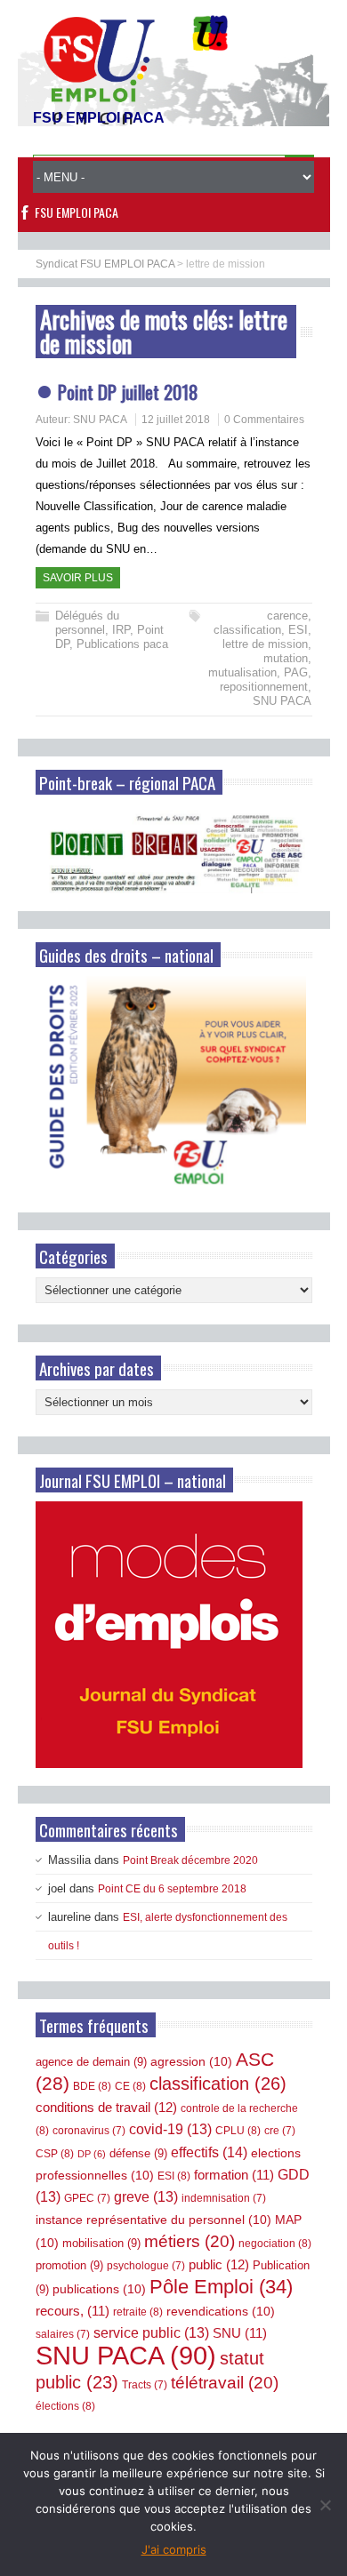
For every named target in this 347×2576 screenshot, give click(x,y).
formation (234, 2175)
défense (138, 2153)
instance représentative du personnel (153, 2220)
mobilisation (101, 2243)
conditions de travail (106, 2107)
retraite (138, 2312)
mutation (286, 658)
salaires (63, 2334)
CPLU (238, 2131)
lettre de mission (265, 644)
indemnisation (224, 2198)
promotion (69, 2265)
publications (99, 2289)
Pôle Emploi (221, 2287)
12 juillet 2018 (176, 420)
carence (287, 616)
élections (65, 2406)
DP (92, 2154)
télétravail (225, 2383)
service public (151, 2333)
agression (191, 2061)
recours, (73, 2311)
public (219, 2264)
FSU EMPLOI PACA (77, 212)
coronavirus (89, 2131)
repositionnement (264, 687)
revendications (221, 2311)
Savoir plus (78, 578)
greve (146, 2197)
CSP (55, 2154)
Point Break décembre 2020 (190, 1860)
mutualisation (242, 672)
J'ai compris (174, 2549)
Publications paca (122, 644)
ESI (298, 630)
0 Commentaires (264, 420)
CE (130, 2086)
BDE (92, 2086)
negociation (275, 2244)
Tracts (145, 2385)
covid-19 (170, 2129)
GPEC (87, 2198)
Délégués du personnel (87, 623)
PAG (296, 672)
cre (280, 2131)
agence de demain (91, 2062)
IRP (121, 630)
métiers (190, 2241)
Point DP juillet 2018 (128, 392)
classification (247, 630)
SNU (240, 2333)
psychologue (146, 2266)
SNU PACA (100, 420)
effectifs (209, 2152)
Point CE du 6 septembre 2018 (172, 1889)
